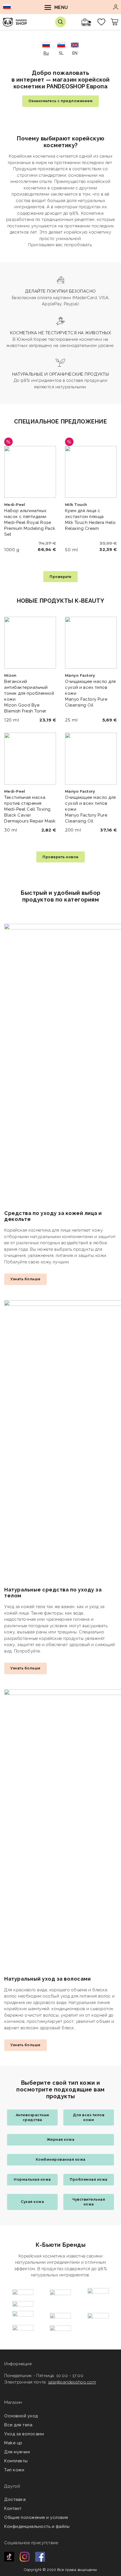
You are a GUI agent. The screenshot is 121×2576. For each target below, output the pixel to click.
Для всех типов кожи (89, 2117)
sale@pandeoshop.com (72, 2382)
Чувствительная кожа (89, 2202)
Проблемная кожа (89, 2179)
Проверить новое (60, 857)
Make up (13, 2443)
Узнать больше (25, 1279)
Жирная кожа (61, 2139)
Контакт (13, 2508)
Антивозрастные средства (33, 2117)
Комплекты (16, 2461)
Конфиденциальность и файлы (37, 2526)
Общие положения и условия (36, 2517)
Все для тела (18, 2425)
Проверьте (60, 577)
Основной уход (21, 2416)
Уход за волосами (24, 2434)
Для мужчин (17, 2452)
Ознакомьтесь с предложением (61, 101)
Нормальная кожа (32, 2179)
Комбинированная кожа (61, 2159)
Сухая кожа (32, 2202)
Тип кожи (14, 2470)
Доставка (15, 2499)
